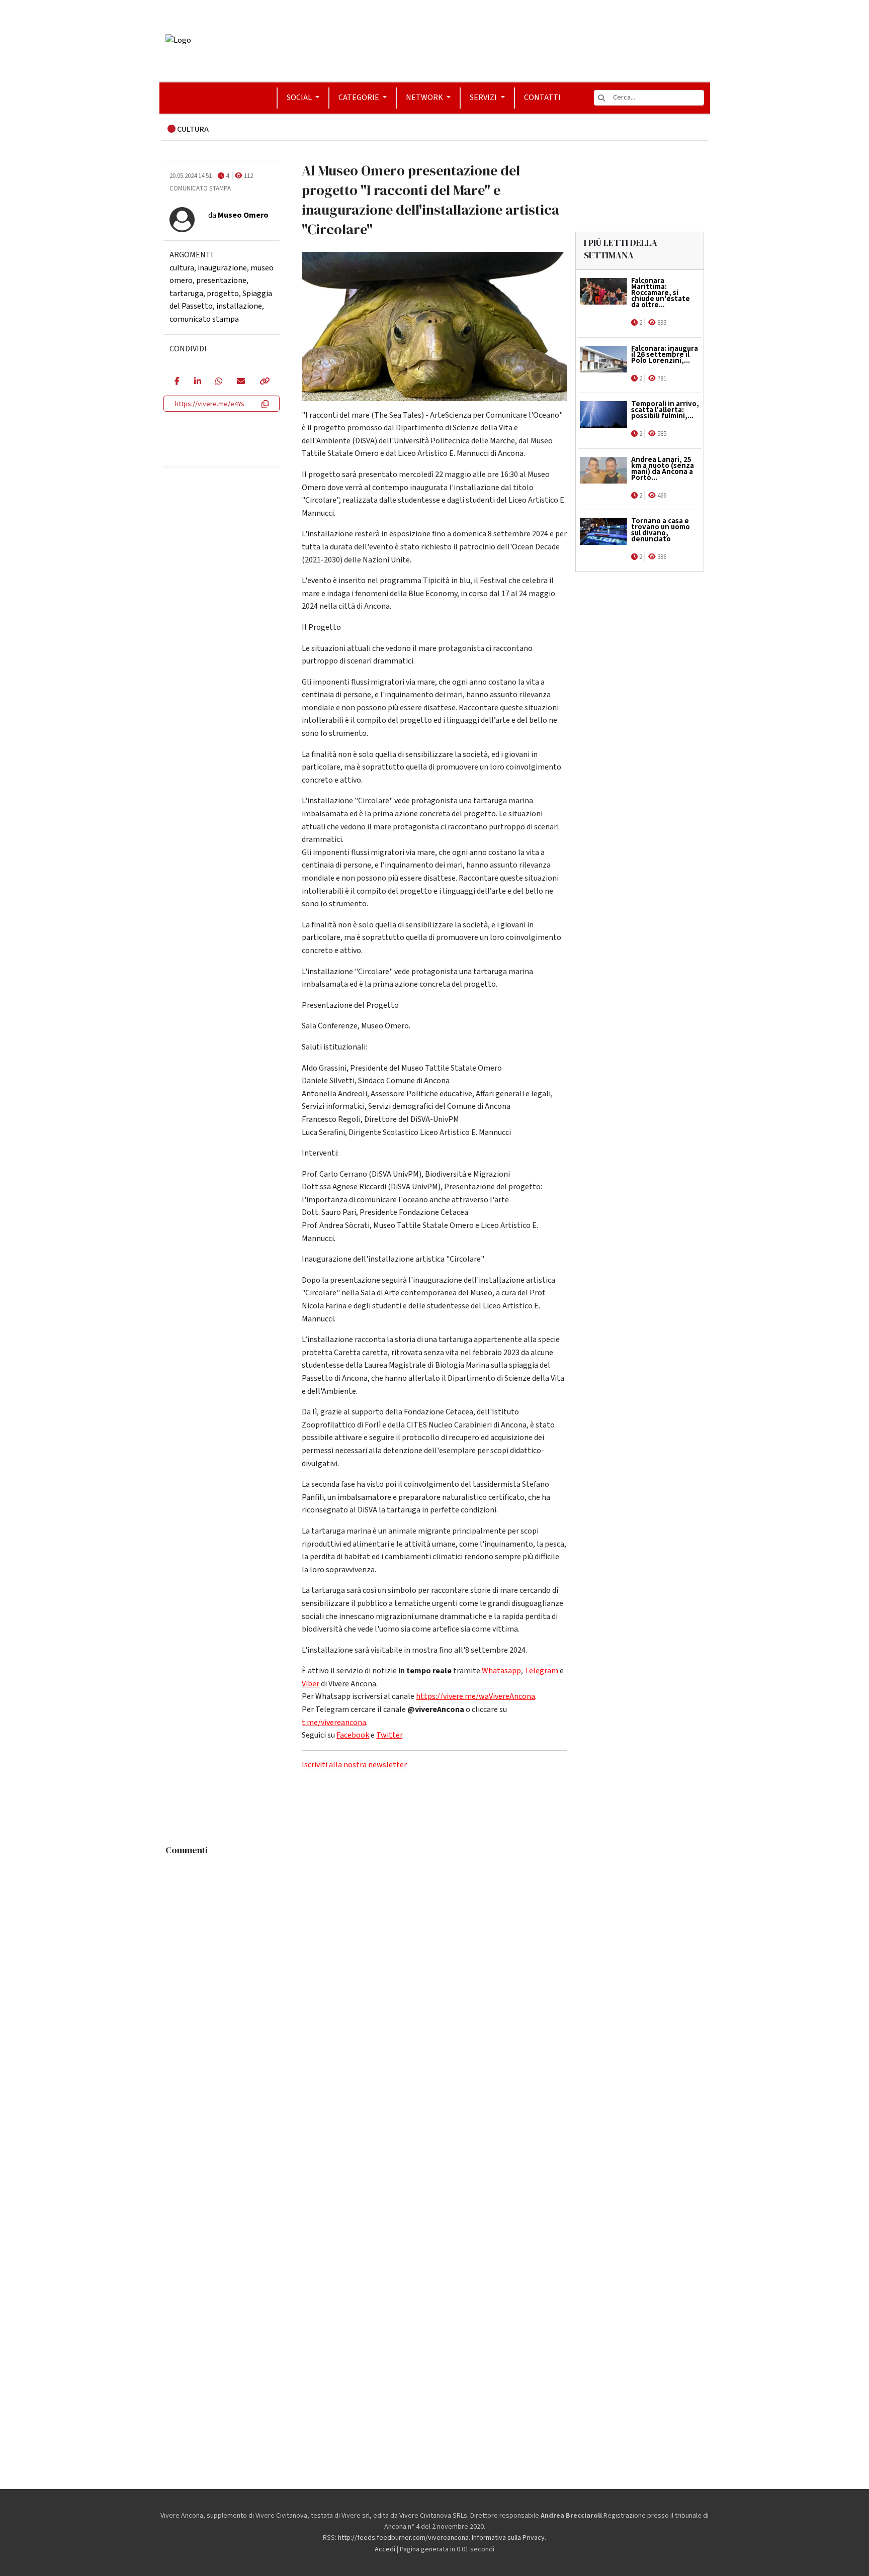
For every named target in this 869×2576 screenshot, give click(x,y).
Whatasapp (501, 1671)
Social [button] (300, 98)
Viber (311, 1684)
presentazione (221, 280)
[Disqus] (435, 1986)
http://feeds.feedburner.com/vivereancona (403, 2538)
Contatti (542, 98)
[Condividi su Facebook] (177, 382)
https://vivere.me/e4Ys (210, 404)
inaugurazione (222, 268)
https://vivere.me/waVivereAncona (475, 1696)
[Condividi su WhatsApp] (219, 382)
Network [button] (425, 98)
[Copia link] (264, 382)
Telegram (541, 1671)
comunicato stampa (204, 319)
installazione (239, 306)
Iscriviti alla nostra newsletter (354, 1765)
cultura (182, 268)
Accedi (385, 2549)
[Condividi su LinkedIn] (197, 382)
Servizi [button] (484, 98)
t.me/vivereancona (334, 1723)
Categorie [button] (360, 98)
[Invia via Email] (241, 382)
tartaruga (186, 294)
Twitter (389, 1735)
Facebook (353, 1735)
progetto (223, 294)
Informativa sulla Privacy (508, 2538)
